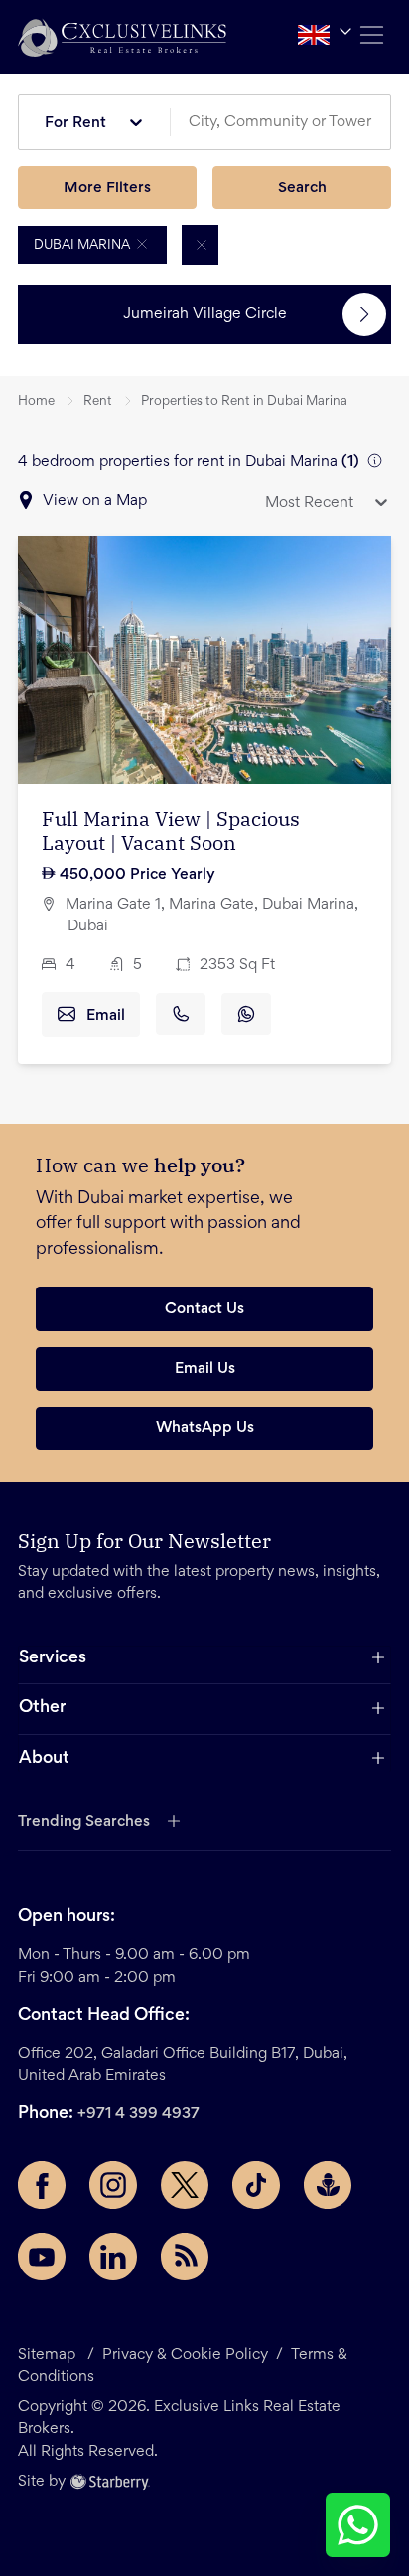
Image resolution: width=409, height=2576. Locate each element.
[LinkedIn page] (113, 2257)
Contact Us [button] (204, 1309)
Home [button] (36, 402)
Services (53, 1658)
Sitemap (47, 2355)
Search (302, 188)
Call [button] (181, 1014)
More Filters (107, 188)
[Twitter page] (185, 2185)
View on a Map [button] (95, 501)
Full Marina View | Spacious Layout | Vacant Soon (171, 831)
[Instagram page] (113, 2185)
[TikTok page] (256, 2185)
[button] (122, 37)
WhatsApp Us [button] (205, 1428)
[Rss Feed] (185, 2257)
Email (106, 1016)
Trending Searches (84, 1822)
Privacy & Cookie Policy (185, 2355)
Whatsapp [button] (246, 1014)
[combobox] (288, 123)
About (44, 1759)
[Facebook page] (42, 2185)
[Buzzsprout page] (328, 2185)
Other (42, 1708)
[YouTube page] (42, 2257)
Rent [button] (98, 402)
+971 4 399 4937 (138, 2114)
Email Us (205, 1369)
